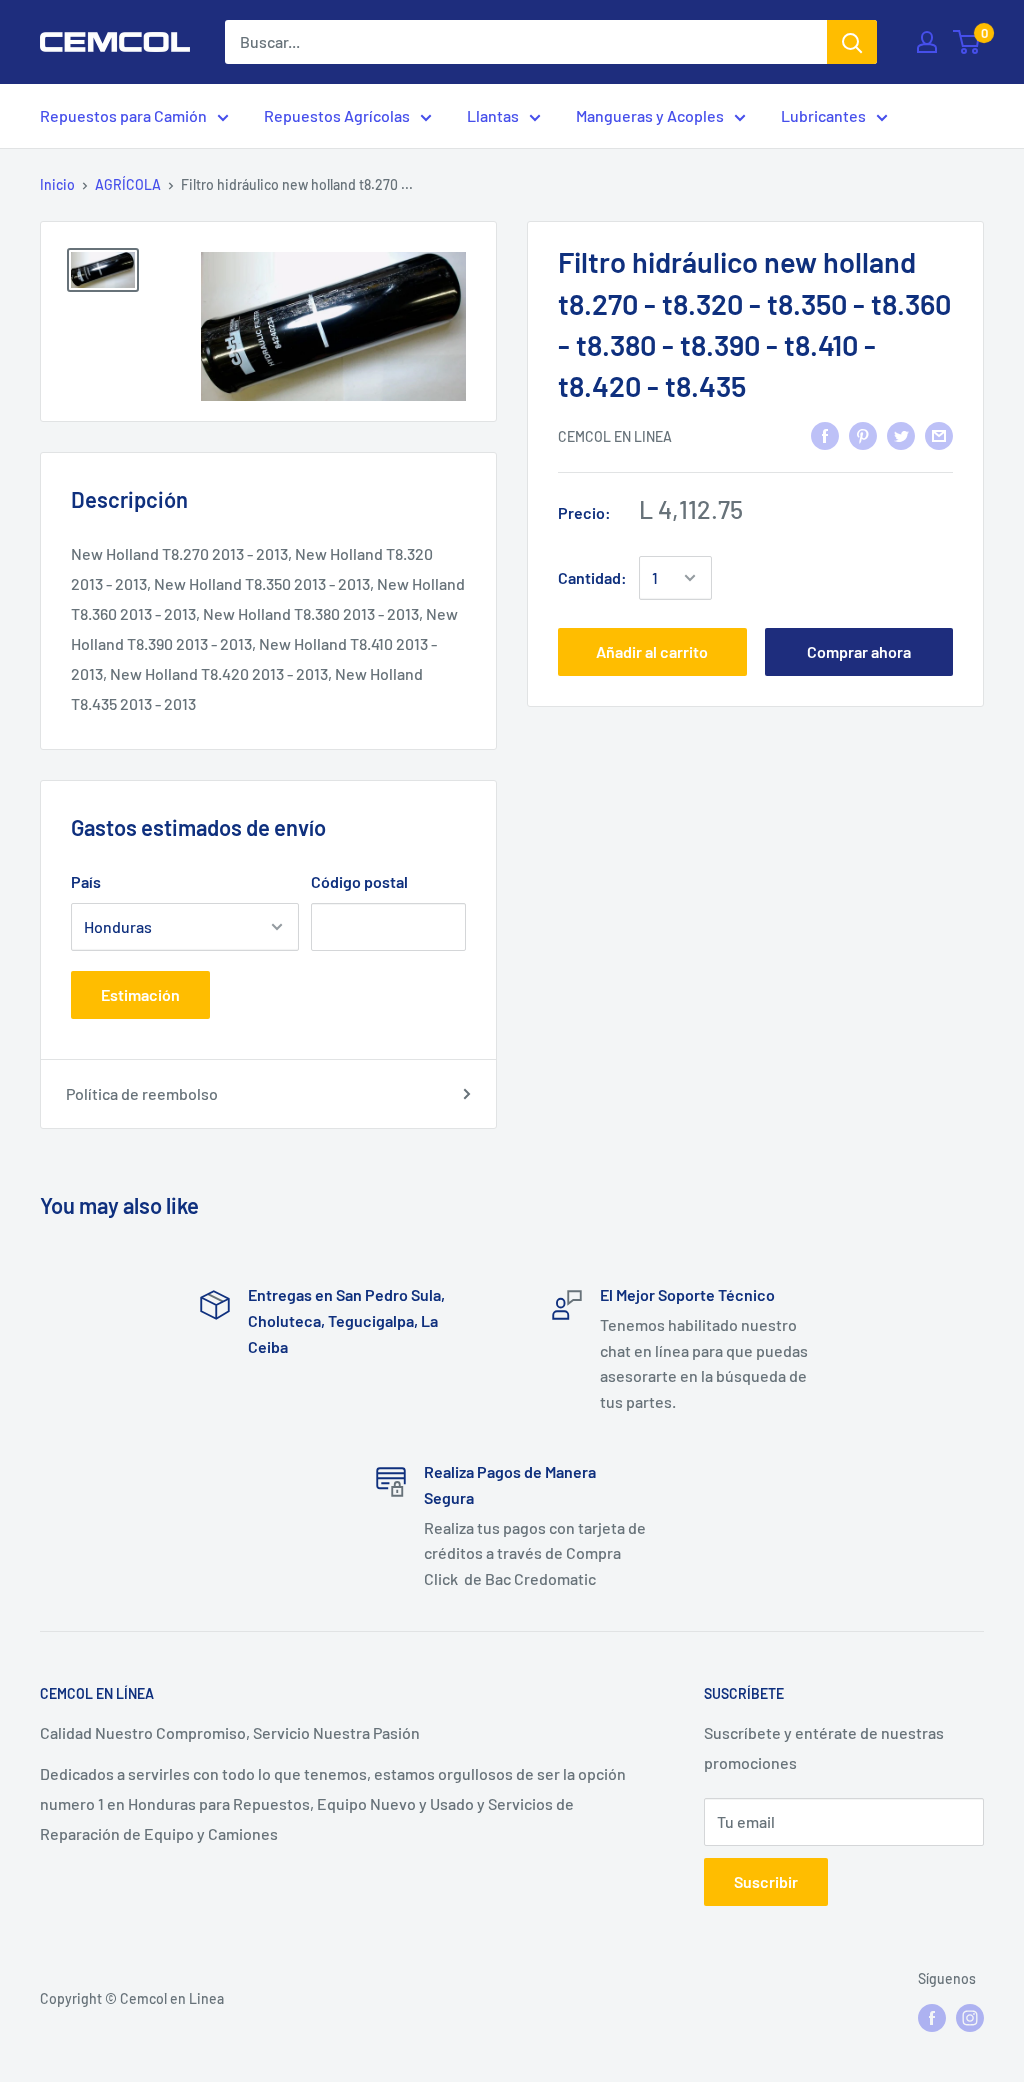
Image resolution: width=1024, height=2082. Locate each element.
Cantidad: (592, 577)
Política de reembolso (142, 1093)
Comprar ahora (859, 651)
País (86, 881)
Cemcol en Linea (615, 436)
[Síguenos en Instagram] (970, 2017)
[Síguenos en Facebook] (932, 2017)
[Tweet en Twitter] (901, 434)
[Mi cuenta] (927, 42)
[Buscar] (852, 42)
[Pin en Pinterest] (863, 434)
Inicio (57, 184)
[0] (967, 42)
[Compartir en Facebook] (825, 434)
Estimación (140, 994)
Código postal (359, 881)
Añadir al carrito (652, 651)
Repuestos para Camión (123, 115)
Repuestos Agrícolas (337, 115)
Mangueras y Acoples (650, 115)
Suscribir (766, 1881)
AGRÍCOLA (128, 184)
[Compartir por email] (939, 434)
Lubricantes (823, 115)
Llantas (493, 115)
